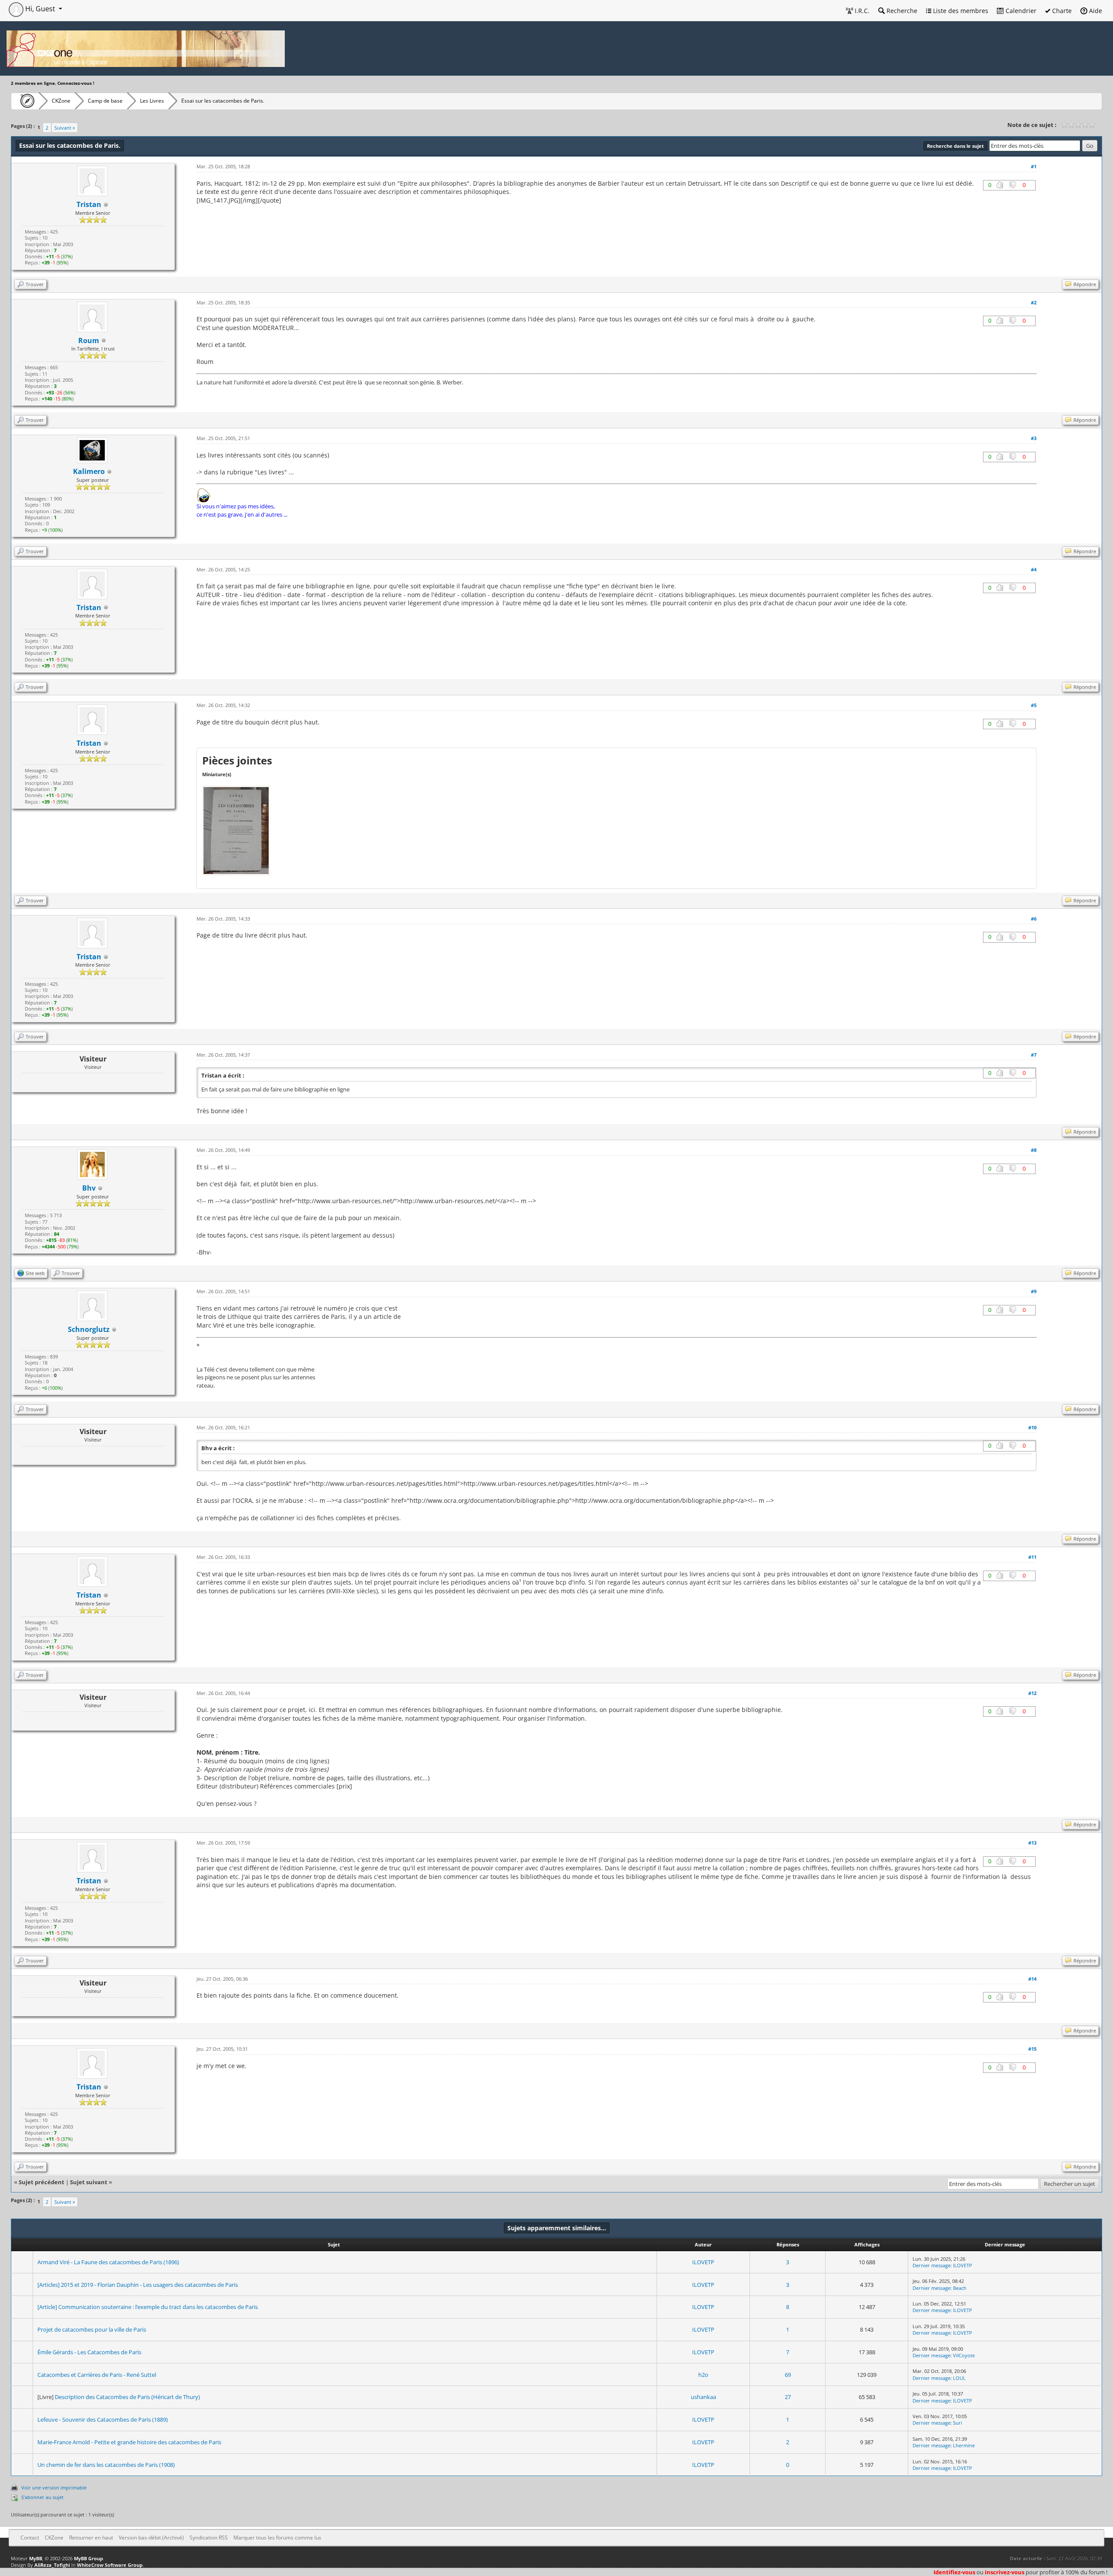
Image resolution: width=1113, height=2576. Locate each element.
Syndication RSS (209, 2538)
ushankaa (703, 2397)
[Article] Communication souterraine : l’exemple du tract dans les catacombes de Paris (148, 2307)
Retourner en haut (91, 2538)
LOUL (959, 2378)
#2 (1034, 302)
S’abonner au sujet (42, 2497)
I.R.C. (861, 11)
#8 (1034, 1150)
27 (788, 2397)
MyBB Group (88, 2558)
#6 (1034, 919)
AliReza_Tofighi (52, 2565)
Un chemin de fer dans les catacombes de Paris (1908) (106, 2465)
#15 (1032, 2049)
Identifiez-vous (954, 2572)
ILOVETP (703, 2262)
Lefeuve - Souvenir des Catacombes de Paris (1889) (103, 2419)
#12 (1032, 1693)
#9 (1034, 1291)
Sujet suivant (89, 2182)
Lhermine (964, 2445)
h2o (703, 2375)
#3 (1034, 438)
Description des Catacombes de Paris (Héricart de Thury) (127, 2397)
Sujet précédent (42, 2182)
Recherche (901, 11)
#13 (1032, 1843)
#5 (1034, 705)
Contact (30, 2538)
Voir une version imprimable (54, 2488)
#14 (1032, 1979)
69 (788, 2375)
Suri (958, 2423)
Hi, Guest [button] (40, 9)
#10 (1032, 1427)
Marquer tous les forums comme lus (277, 2538)
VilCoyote (964, 2355)
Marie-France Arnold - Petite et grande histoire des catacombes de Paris (129, 2442)
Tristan (89, 204)
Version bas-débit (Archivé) (151, 2538)
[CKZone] (25, 101)
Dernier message (931, 2265)
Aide (1095, 11)
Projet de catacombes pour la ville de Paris (92, 2329)
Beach (960, 2288)
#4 (1034, 569)
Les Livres (152, 101)
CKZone (61, 101)
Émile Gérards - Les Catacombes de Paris (89, 2352)
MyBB (36, 2558)
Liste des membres (960, 11)
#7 (1034, 1055)
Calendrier (1020, 11)
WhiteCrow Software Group (110, 2565)
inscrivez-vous (1005, 2572)
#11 (1032, 1557)
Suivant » (65, 128)
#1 (1034, 166)
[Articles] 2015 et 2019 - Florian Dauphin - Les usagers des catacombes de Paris (138, 2285)
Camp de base (105, 101)
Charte (1061, 11)
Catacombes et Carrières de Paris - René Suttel (97, 2375)
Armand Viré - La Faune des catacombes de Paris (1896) (108, 2262)
